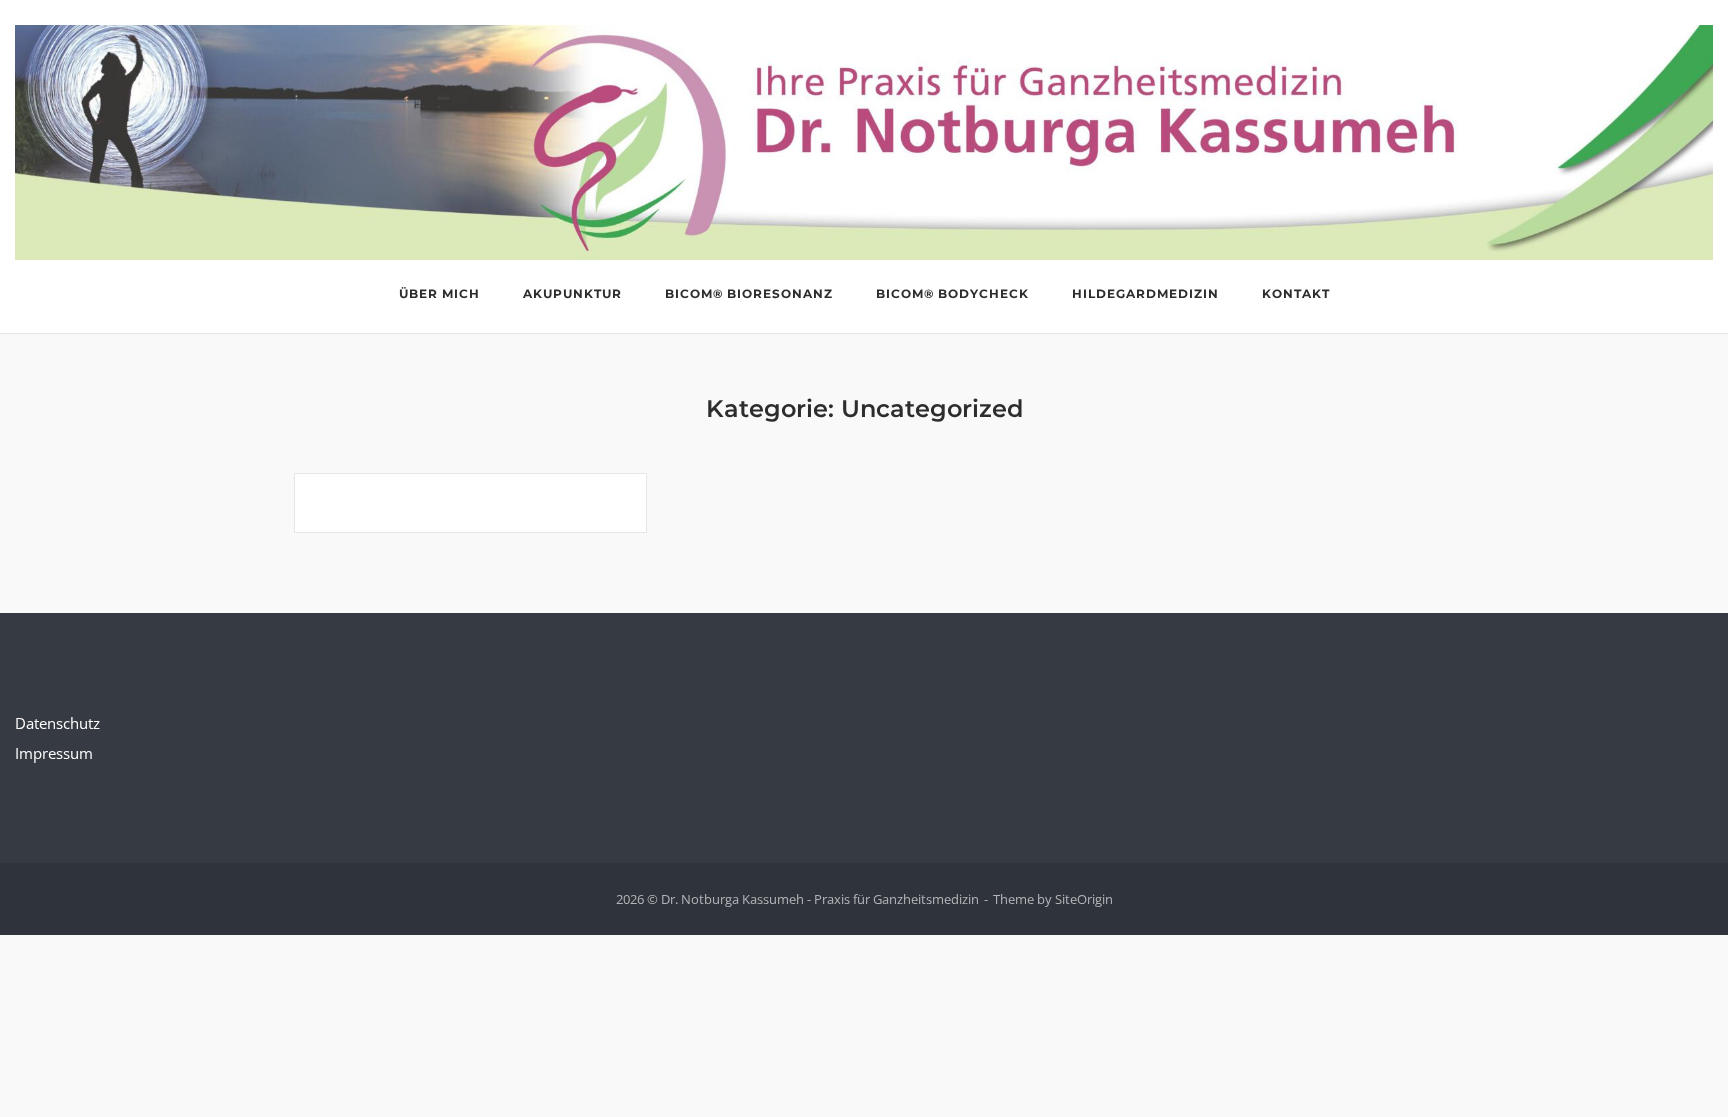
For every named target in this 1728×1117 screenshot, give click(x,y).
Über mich (439, 293)
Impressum (54, 753)
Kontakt (1296, 293)
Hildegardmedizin (1145, 293)
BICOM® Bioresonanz (749, 293)
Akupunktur (572, 293)
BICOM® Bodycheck (952, 293)
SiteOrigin (1084, 899)
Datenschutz (57, 723)
